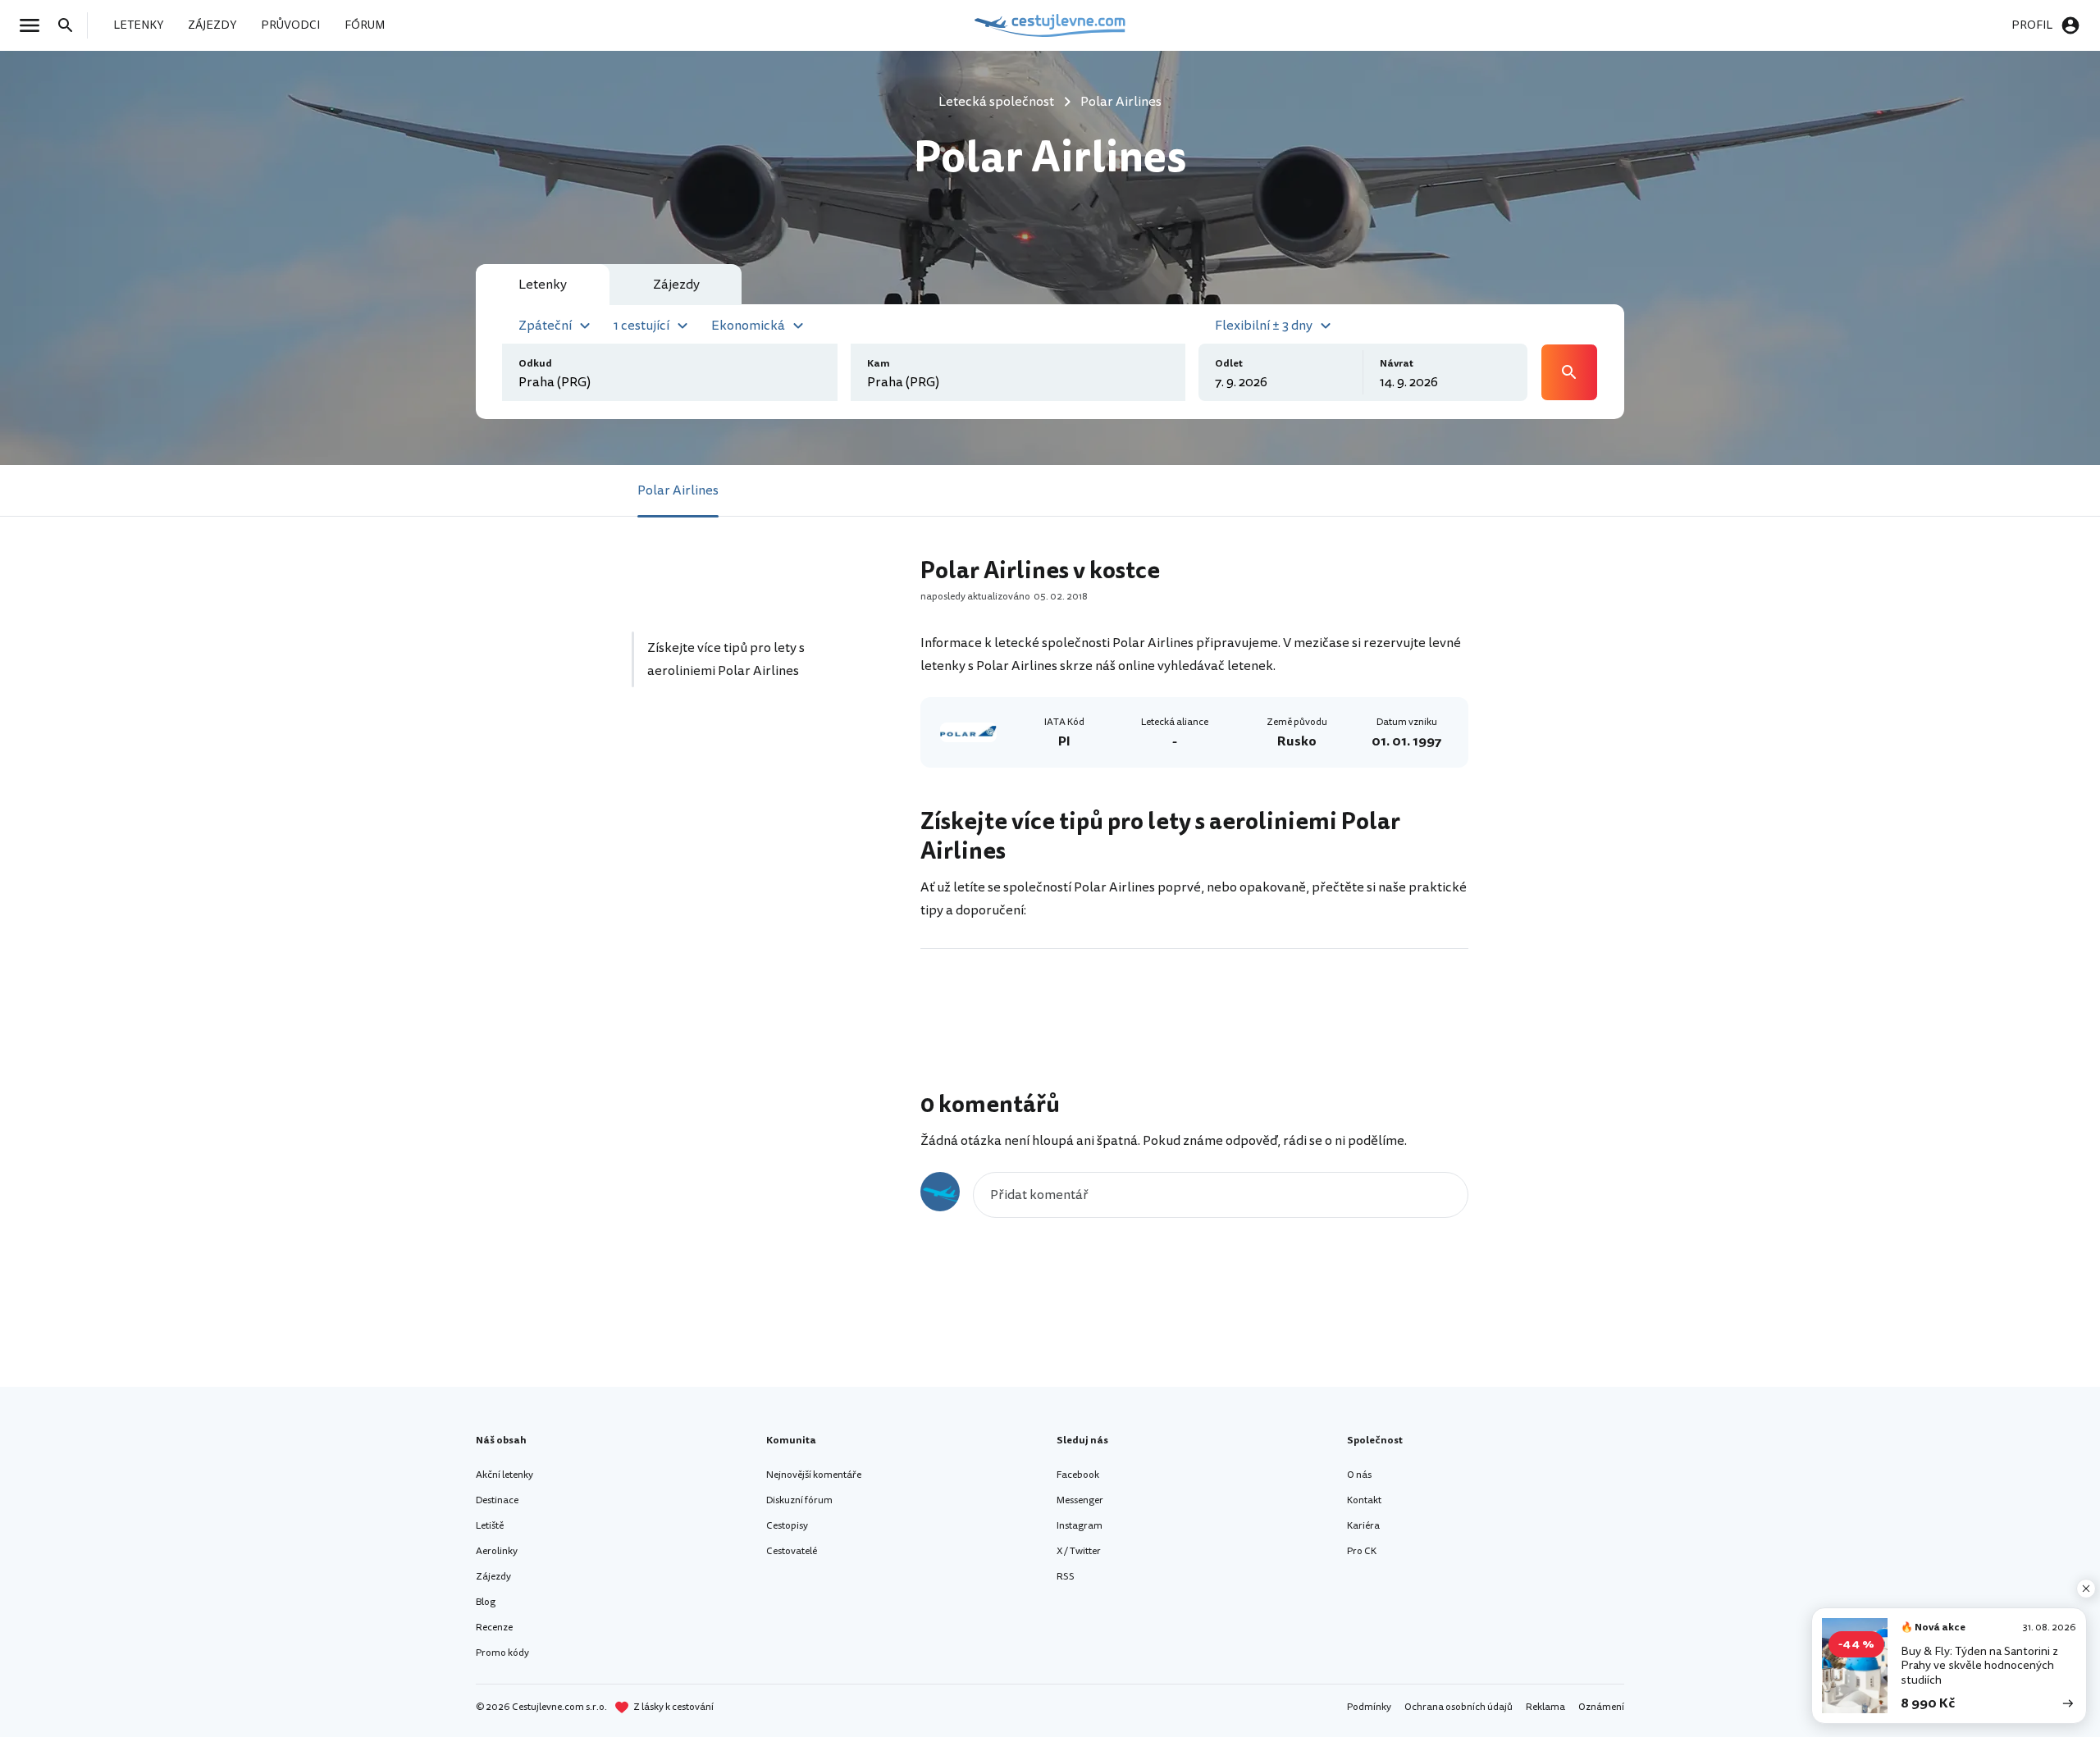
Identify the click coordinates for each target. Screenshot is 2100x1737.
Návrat (1397, 364)
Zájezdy (493, 1577)
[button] (557, 324)
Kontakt (1364, 1500)
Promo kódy (502, 1653)
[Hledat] (71, 25)
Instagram (1080, 1526)
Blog (486, 1602)
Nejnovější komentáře (814, 1475)
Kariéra (1363, 1526)
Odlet (1229, 364)
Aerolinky (497, 1551)
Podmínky (1369, 1707)
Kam (879, 364)
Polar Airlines (678, 490)
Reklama (1545, 1707)
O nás (1359, 1475)
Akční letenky (504, 1475)
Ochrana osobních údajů (1459, 1707)
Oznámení (1601, 1707)
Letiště (490, 1526)
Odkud (535, 364)
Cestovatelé (792, 1551)
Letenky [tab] (543, 285)
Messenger (1080, 1500)
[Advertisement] (756, 855)
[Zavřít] (2086, 1589)
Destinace (497, 1500)
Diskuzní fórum (799, 1500)
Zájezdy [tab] (676, 285)
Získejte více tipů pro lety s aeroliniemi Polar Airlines (726, 659)
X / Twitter (1079, 1551)
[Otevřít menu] (34, 25)
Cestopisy (787, 1526)
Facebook (1078, 1475)
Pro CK (1362, 1551)
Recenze (494, 1628)
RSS (1066, 1577)
